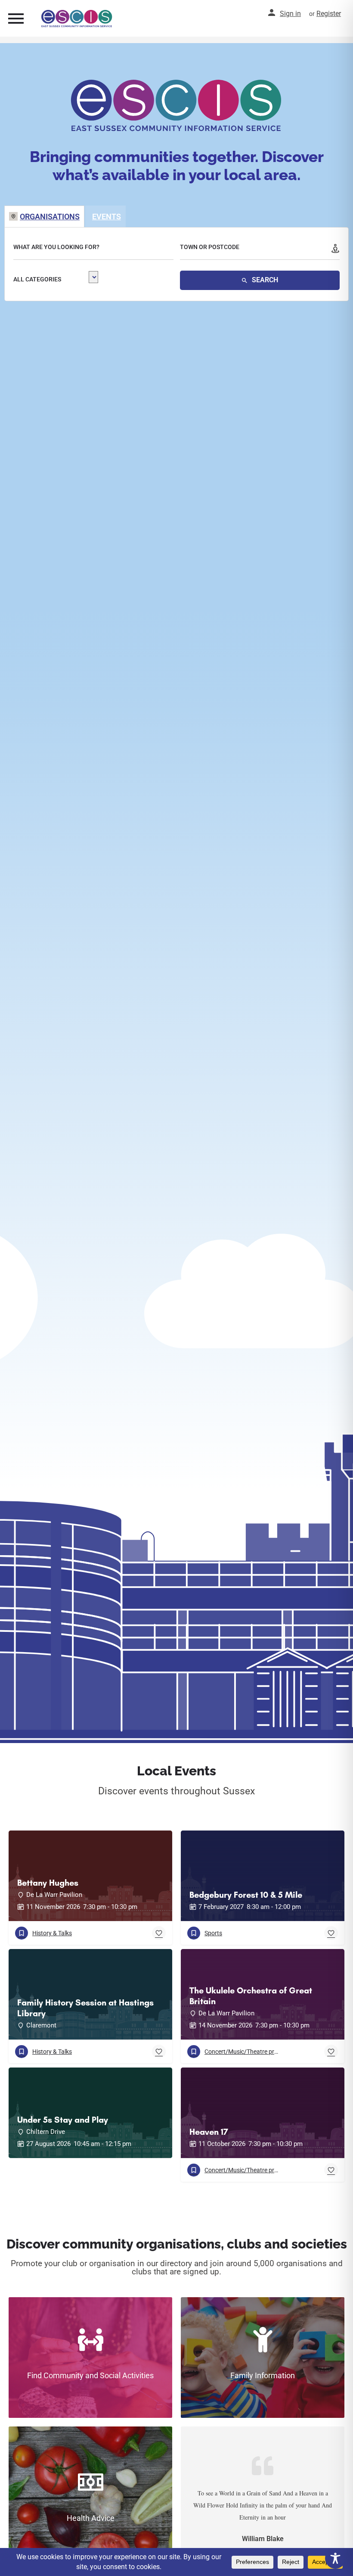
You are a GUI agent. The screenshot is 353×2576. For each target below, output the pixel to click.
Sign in (290, 14)
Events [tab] (107, 217)
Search (264, 280)
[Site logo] (78, 19)
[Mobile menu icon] (16, 18)
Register (329, 14)
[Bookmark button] (159, 1933)
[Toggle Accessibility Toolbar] (335, 2558)
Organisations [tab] (50, 217)
